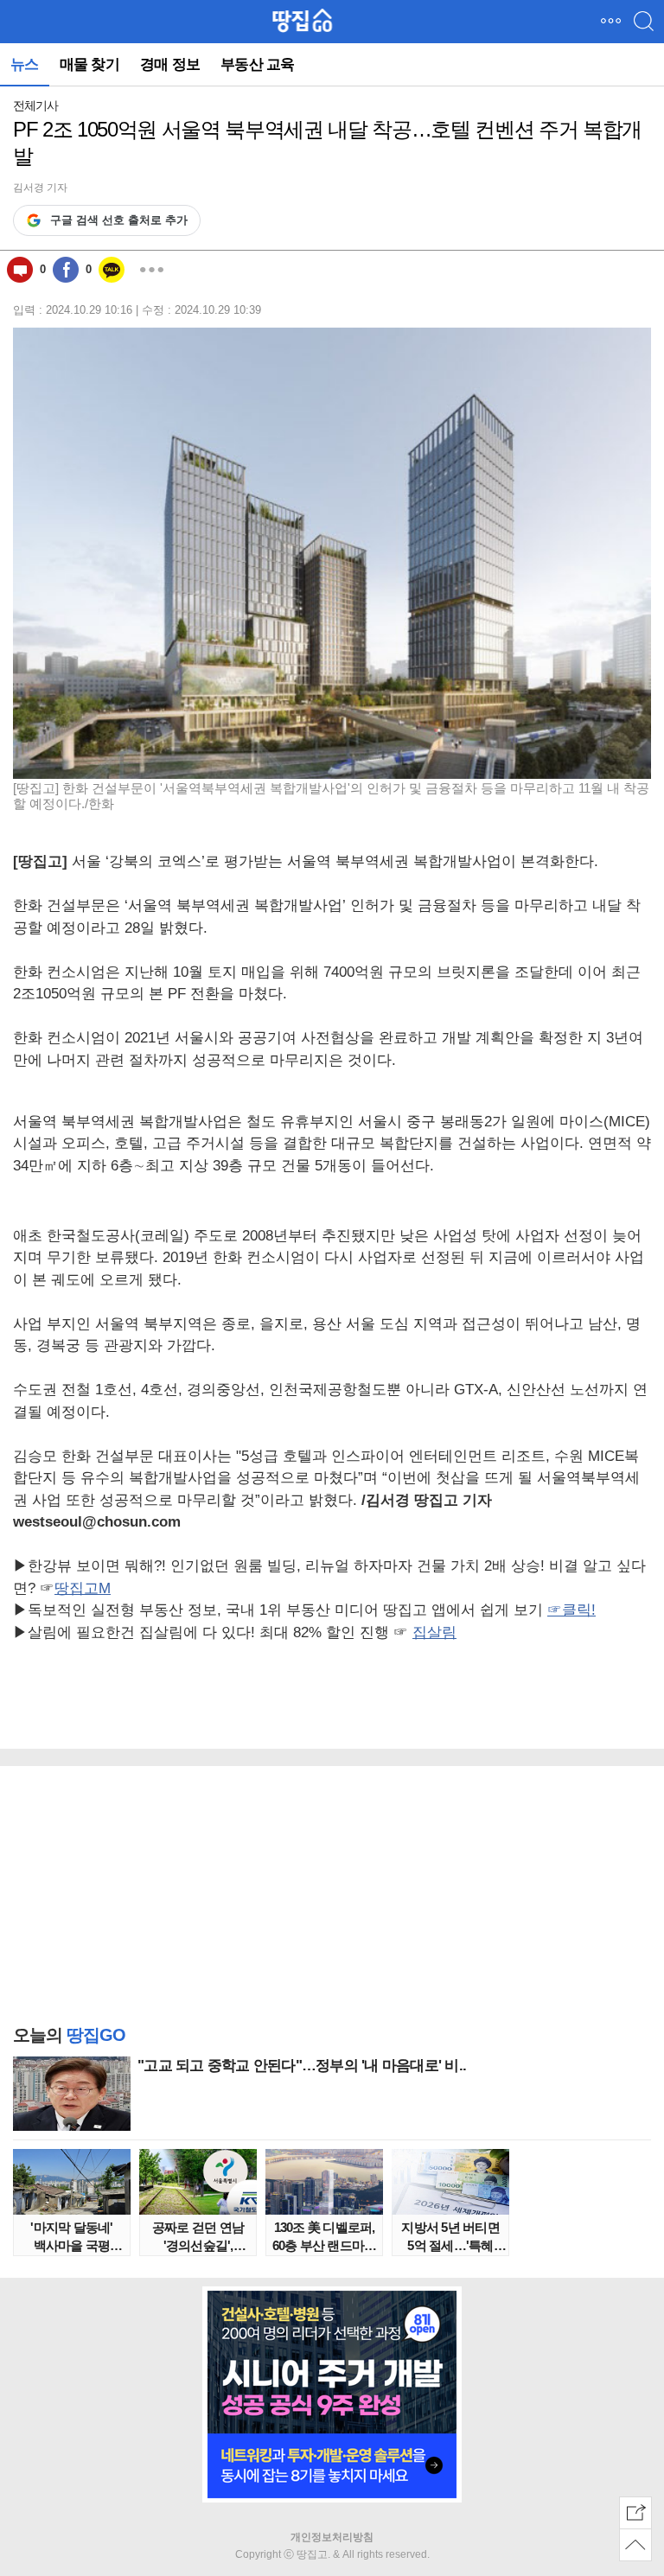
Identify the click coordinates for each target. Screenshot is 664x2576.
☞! (571, 1610)
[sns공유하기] (635, 2513)
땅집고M (83, 1588)
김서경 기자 (40, 188)
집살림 (434, 1632)
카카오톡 (112, 270)
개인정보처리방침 (332, 2537)
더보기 (151, 270)
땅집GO (302, 21)
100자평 (20, 270)
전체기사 (35, 105)
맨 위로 (635, 2545)
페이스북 (66, 270)
